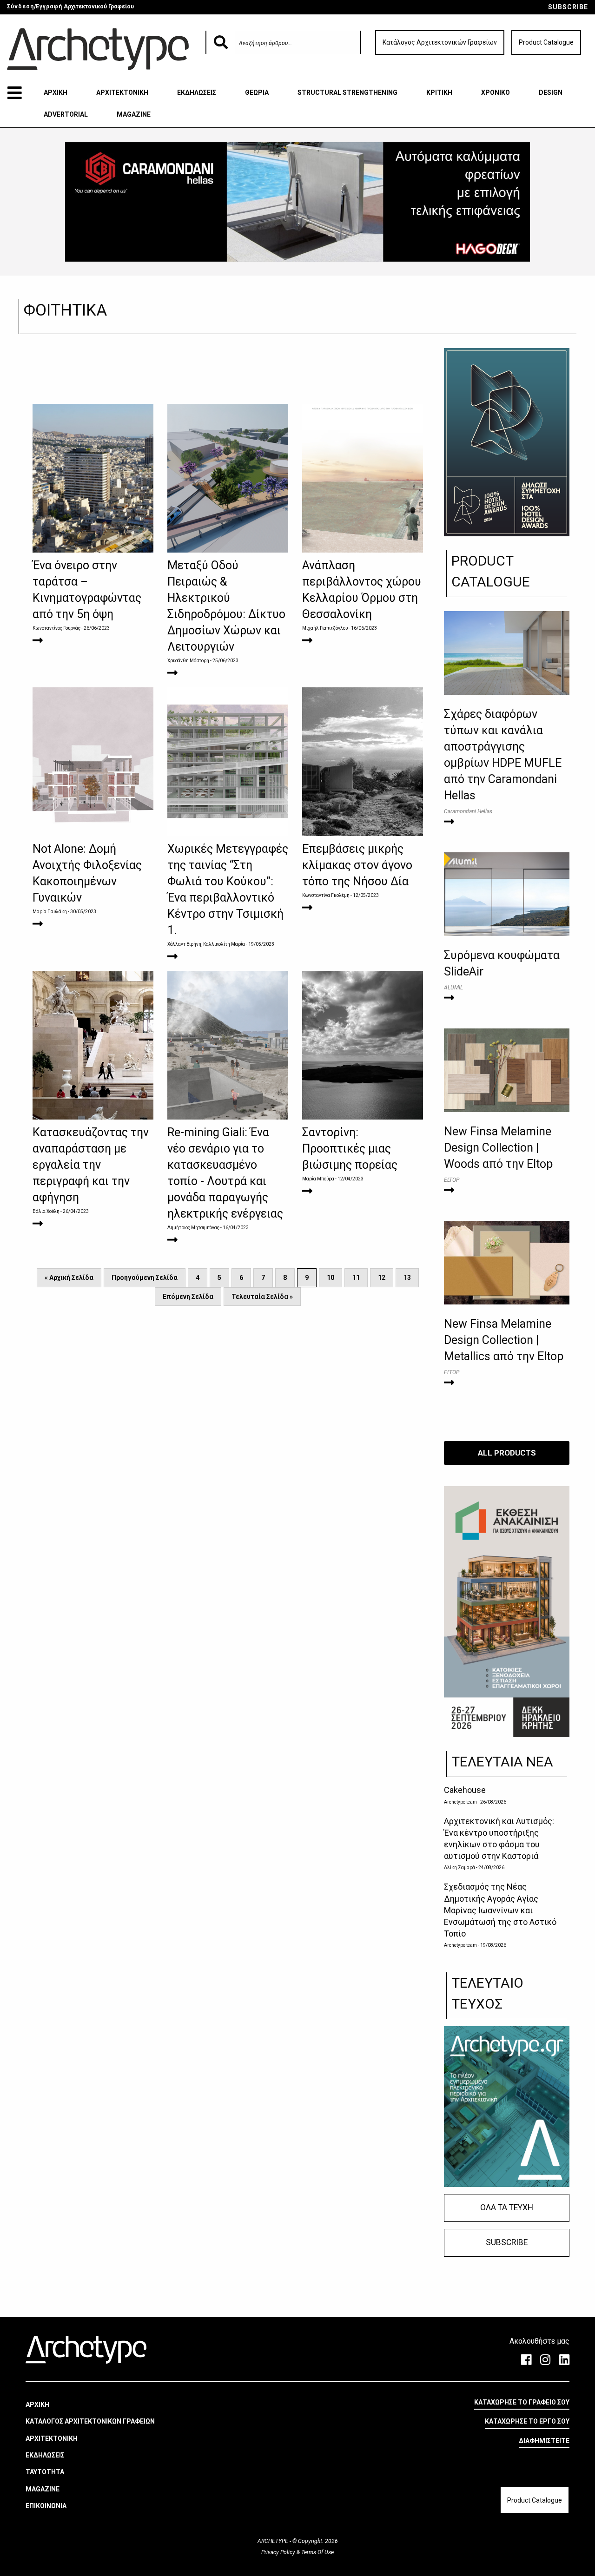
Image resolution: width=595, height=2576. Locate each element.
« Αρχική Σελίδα (69, 1278)
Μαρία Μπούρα (318, 1179)
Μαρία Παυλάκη (50, 912)
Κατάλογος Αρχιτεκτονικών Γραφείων (440, 42)
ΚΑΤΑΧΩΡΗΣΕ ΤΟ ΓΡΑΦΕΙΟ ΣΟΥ (522, 2402)
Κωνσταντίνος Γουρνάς (56, 628)
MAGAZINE (134, 114)
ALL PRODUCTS (507, 1453)
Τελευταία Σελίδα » (262, 1297)
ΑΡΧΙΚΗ (56, 92)
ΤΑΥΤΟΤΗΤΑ (45, 2472)
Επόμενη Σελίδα (188, 1297)
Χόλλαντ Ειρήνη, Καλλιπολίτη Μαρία (206, 944)
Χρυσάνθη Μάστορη (188, 661)
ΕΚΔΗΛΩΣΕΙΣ (197, 92)
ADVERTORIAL (66, 114)
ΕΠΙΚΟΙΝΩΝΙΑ (46, 2506)
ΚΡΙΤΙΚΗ (439, 92)
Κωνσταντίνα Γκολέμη (326, 895)
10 (331, 1278)
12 (382, 1278)
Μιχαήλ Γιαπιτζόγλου (325, 628)
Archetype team (460, 1802)
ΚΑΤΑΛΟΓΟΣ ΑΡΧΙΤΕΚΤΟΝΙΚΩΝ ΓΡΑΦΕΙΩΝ (90, 2421)
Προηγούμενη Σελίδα (145, 1278)
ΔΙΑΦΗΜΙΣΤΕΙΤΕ (544, 2441)
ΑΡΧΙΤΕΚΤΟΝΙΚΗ (122, 92)
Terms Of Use (317, 2552)
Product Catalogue (546, 42)
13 (407, 1278)
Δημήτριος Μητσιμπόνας (193, 1228)
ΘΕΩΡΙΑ (257, 92)
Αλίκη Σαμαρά (459, 1868)
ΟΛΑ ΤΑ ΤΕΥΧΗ (507, 2207)
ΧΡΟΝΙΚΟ (496, 92)
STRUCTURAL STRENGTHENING (347, 92)
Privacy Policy (279, 2552)
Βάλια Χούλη (46, 1211)
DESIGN (551, 92)
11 (356, 1278)
